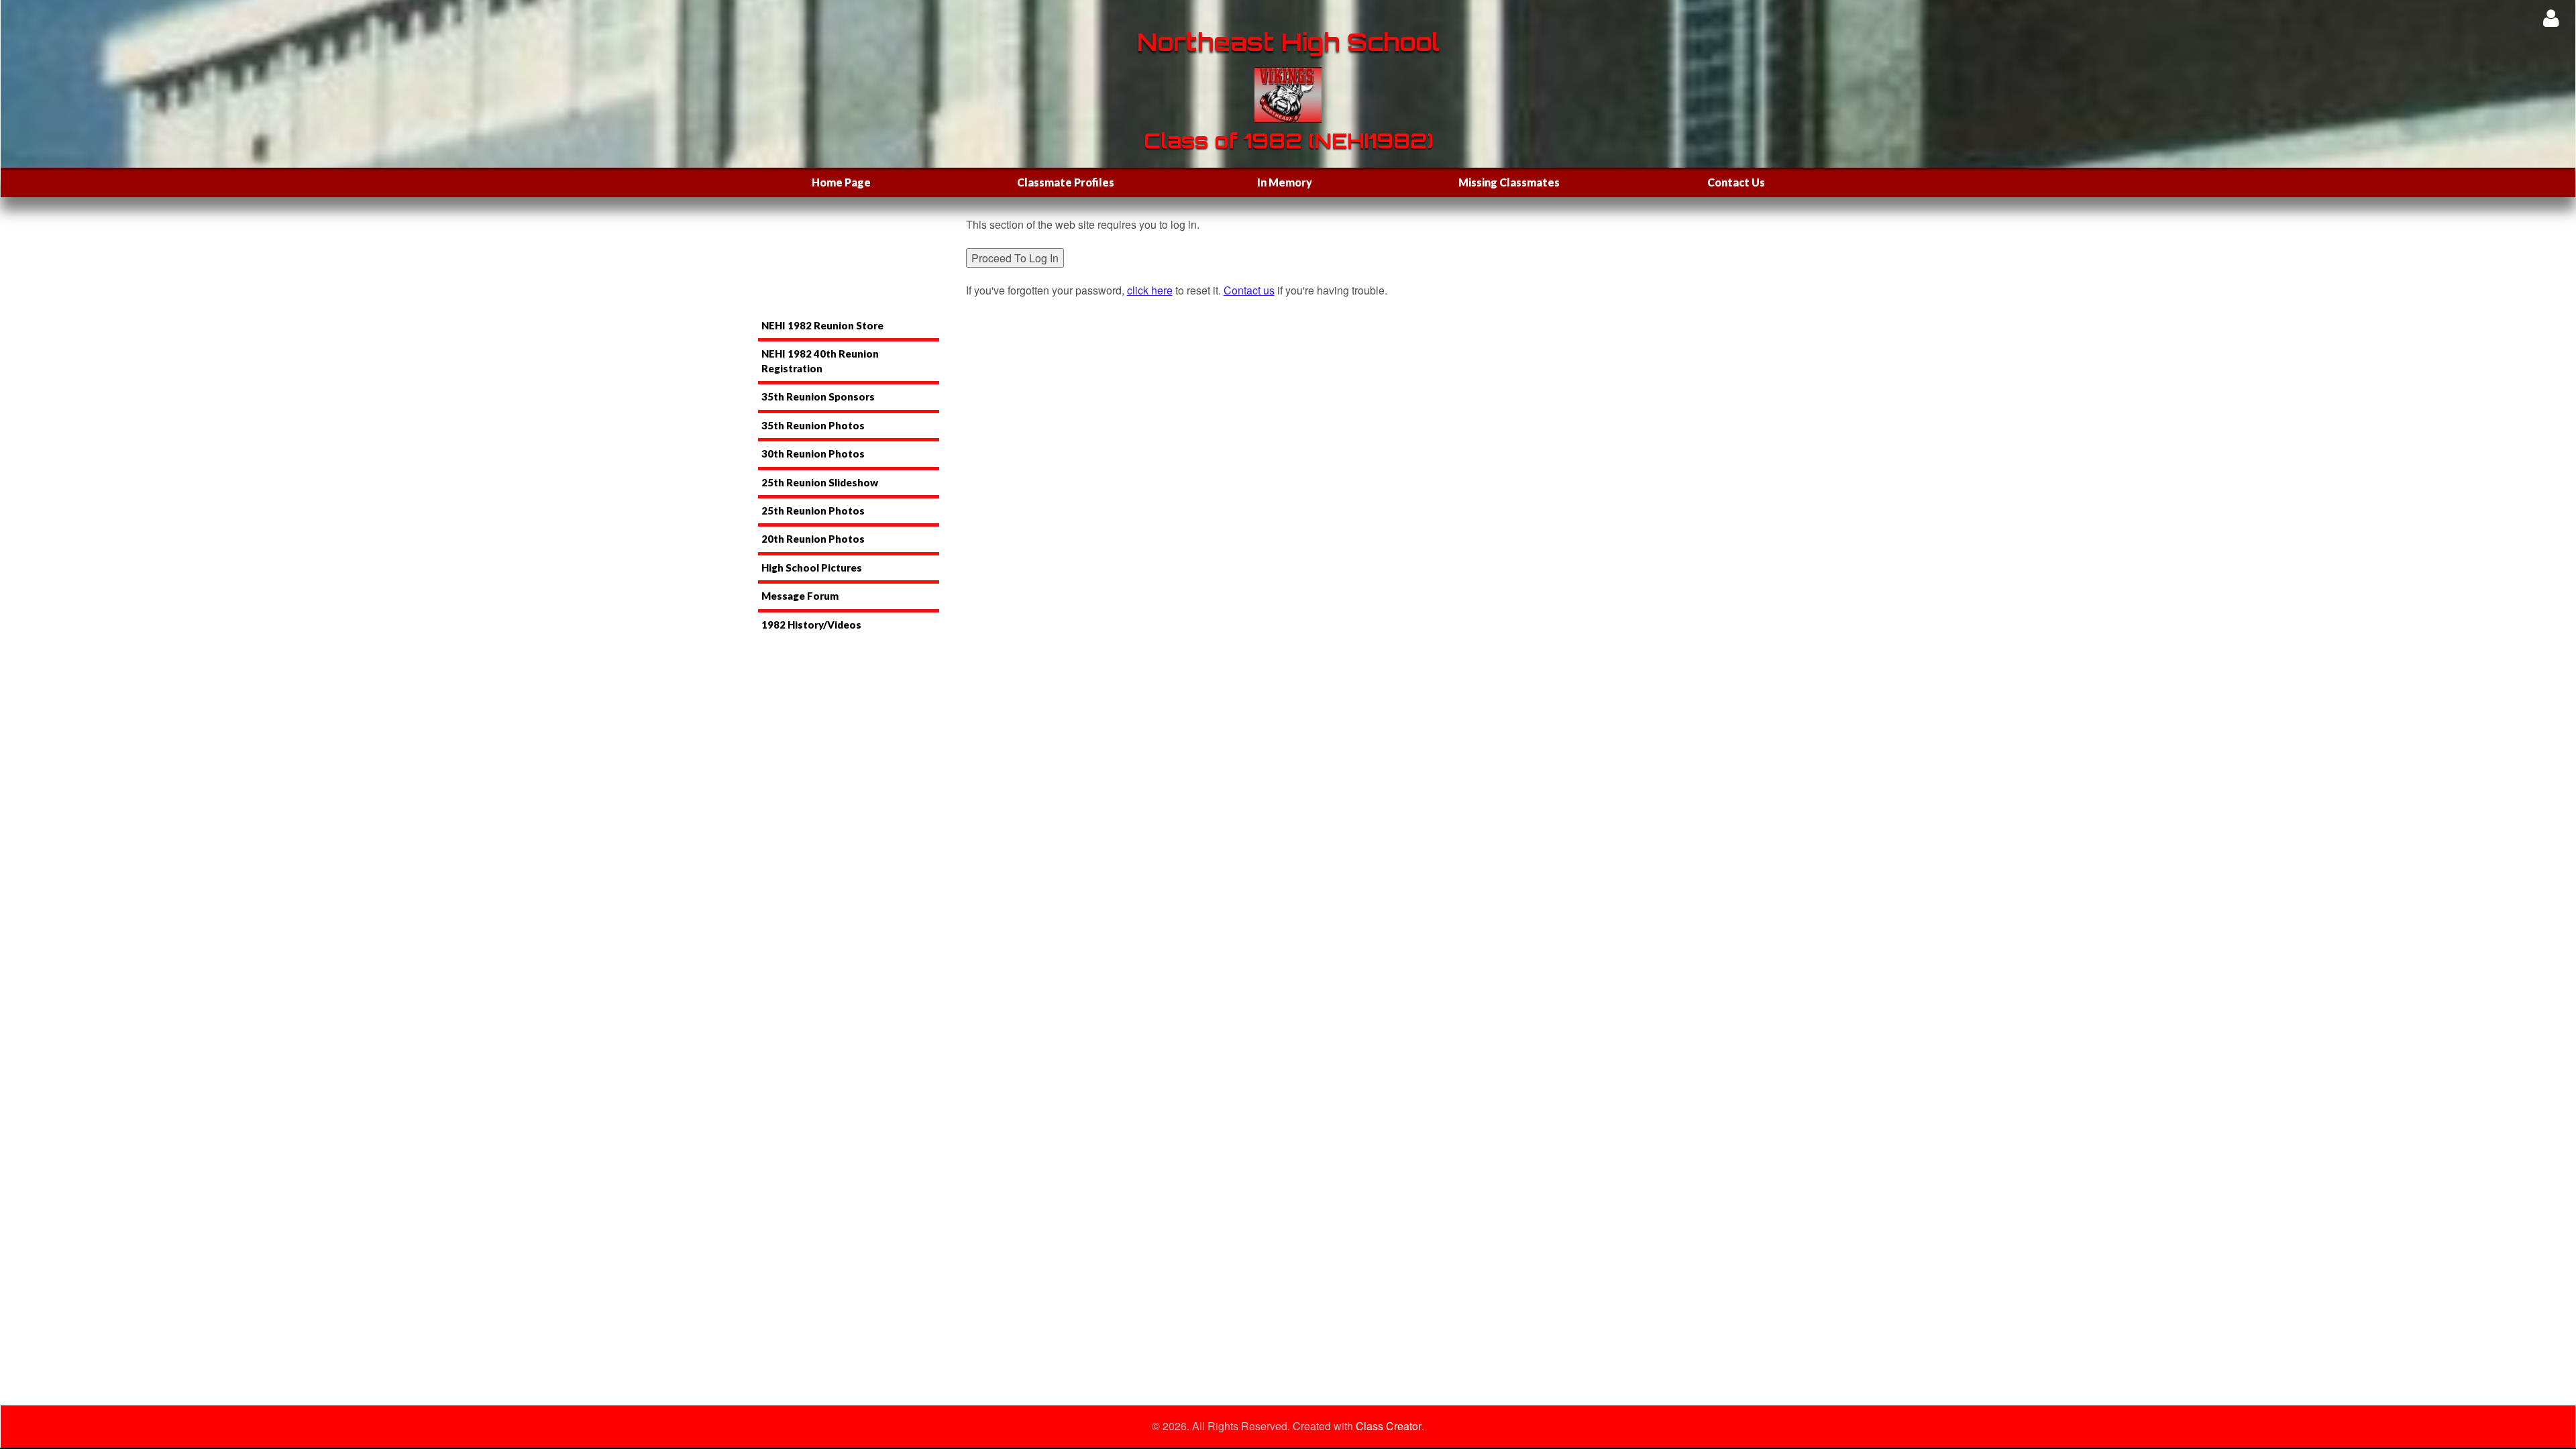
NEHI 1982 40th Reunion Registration (820, 361)
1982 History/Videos (811, 625)
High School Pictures (812, 568)
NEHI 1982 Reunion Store (822, 325)
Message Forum (800, 596)
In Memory (1285, 182)
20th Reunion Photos (813, 539)
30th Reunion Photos (813, 453)
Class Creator (1389, 1426)
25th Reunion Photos (813, 511)
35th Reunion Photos (813, 425)
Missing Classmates (1509, 182)
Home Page (841, 182)
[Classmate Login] (2551, 18)
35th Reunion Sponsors (818, 396)
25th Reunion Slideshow (820, 482)
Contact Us (1736, 182)
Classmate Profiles (1066, 182)
